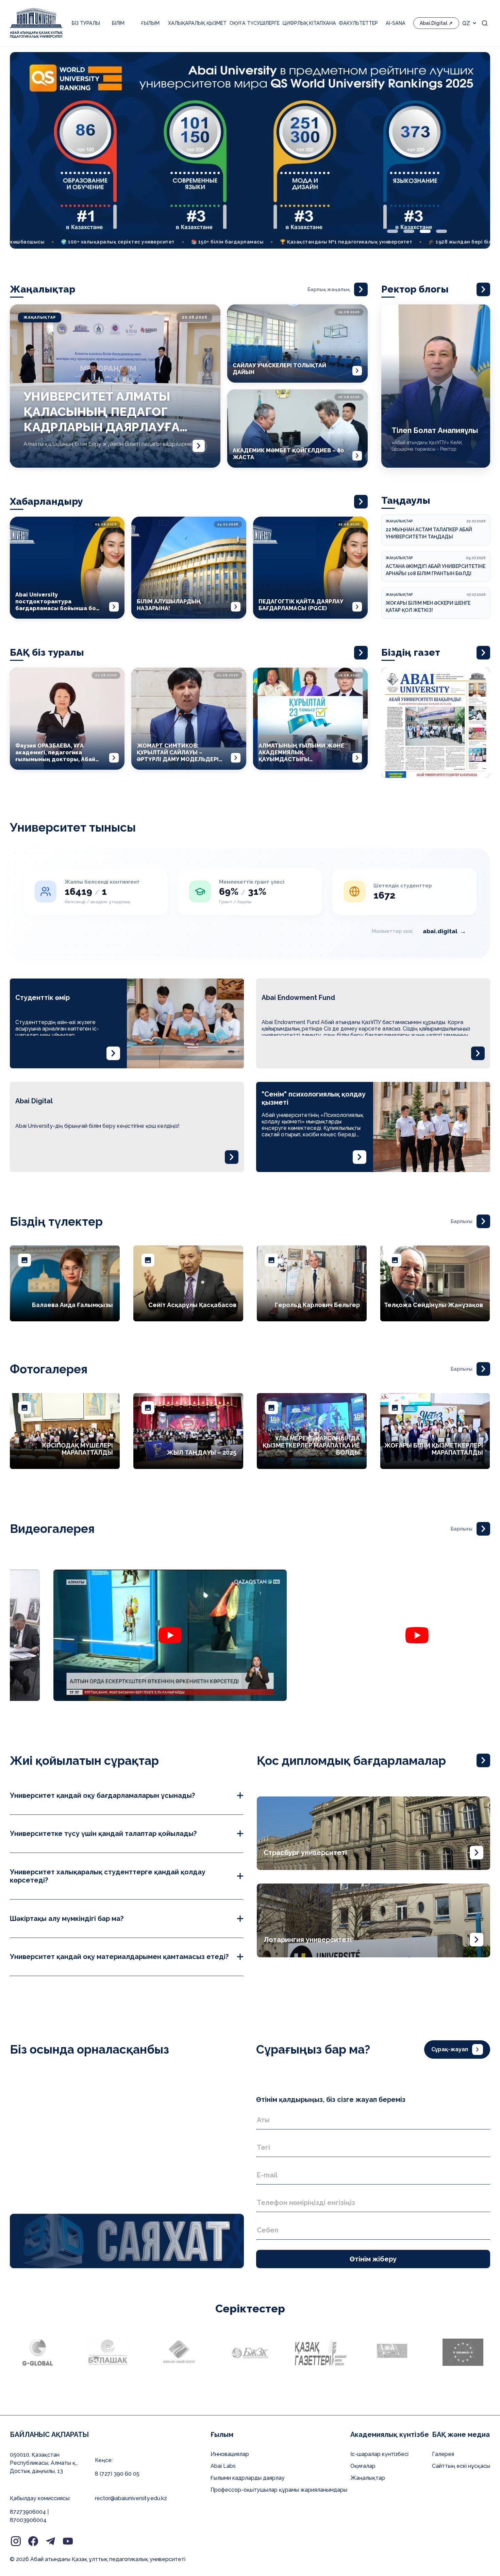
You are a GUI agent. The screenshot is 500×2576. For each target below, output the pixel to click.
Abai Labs (223, 2466)
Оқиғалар (363, 2466)
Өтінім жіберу (373, 2259)
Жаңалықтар (368, 2478)
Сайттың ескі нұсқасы (461, 2466)
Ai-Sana (396, 23)
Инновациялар (230, 2454)
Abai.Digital (434, 23)
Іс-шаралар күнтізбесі (379, 2454)
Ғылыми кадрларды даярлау (248, 2478)
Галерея (443, 2454)
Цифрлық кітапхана (309, 23)
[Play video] (54, 1635)
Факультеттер (358, 23)
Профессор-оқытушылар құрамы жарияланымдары (279, 2490)
